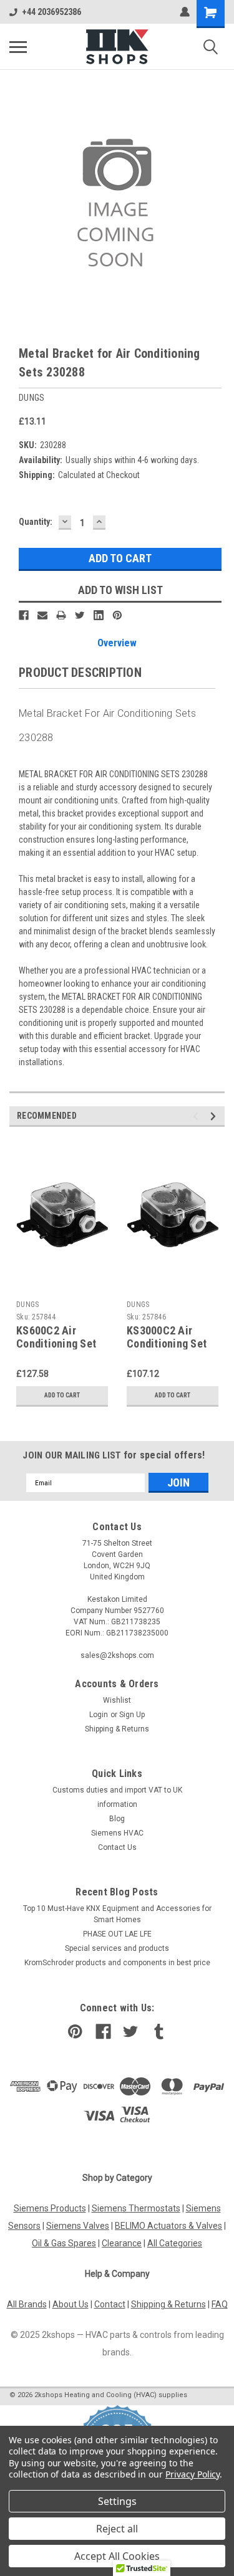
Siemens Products (50, 2208)
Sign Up (132, 1715)
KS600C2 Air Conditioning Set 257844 (56, 1343)
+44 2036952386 (51, 12)
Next (215, 1117)
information (117, 1804)
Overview (117, 643)
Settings (117, 2501)
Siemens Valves (78, 2226)
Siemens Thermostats (136, 2208)
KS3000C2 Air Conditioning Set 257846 (167, 1343)
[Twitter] (80, 615)
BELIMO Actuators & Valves (168, 2226)
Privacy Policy (193, 2474)
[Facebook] (24, 615)
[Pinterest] (117, 615)
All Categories (175, 2243)
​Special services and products (117, 1948)
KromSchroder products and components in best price (117, 1963)
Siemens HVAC (117, 1833)
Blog (117, 1819)
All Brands (27, 2304)
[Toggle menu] (18, 47)
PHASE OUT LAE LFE (117, 1934)
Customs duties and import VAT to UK (117, 1790)
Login (99, 1715)
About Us (71, 2304)
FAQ (220, 2304)
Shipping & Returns (117, 1729)
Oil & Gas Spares (64, 2243)
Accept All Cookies (117, 2556)
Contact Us (117, 1847)
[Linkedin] (99, 615)
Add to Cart (62, 1395)
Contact (110, 2304)
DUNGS (27, 1305)
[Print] (61, 615)
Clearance (122, 2243)
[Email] (42, 615)
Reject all (117, 2529)
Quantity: (36, 522)
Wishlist (117, 1700)
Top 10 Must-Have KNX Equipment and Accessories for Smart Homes (117, 1914)
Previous (197, 1117)
